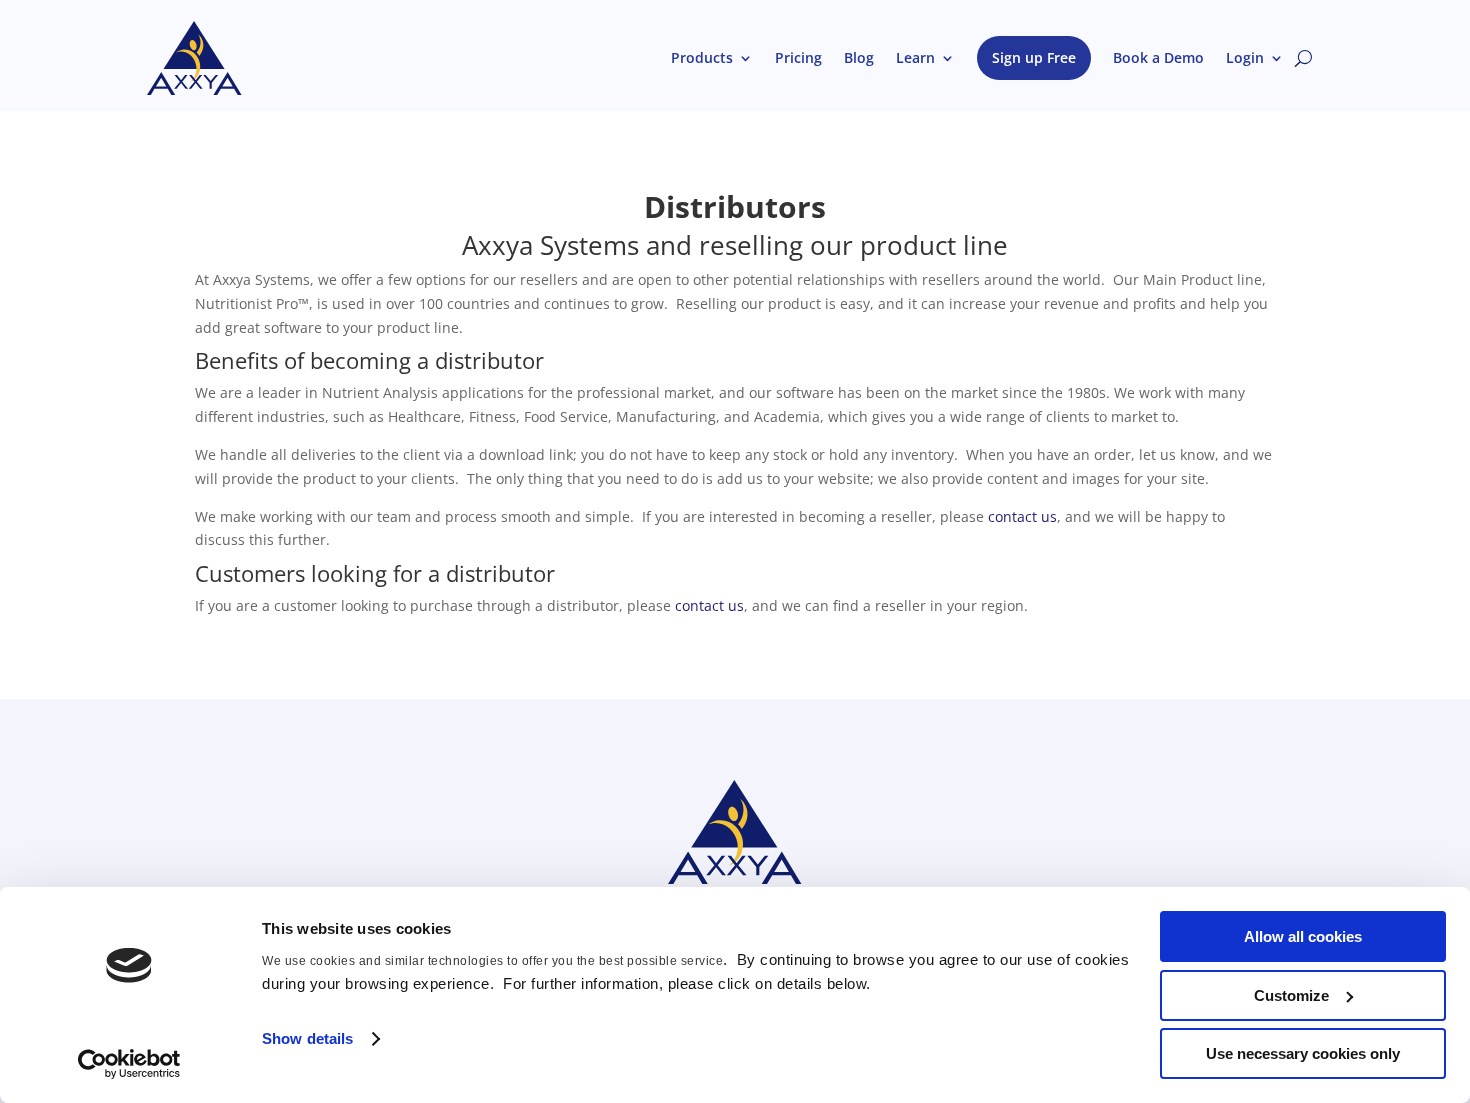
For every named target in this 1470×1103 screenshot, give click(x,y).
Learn (915, 57)
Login (1245, 57)
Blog (859, 57)
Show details (307, 1038)
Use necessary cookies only (1303, 1053)
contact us (1022, 516)
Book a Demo (1158, 57)
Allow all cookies (1303, 936)
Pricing (798, 57)
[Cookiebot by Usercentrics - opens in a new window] (129, 1064)
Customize (1291, 995)
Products (702, 57)
